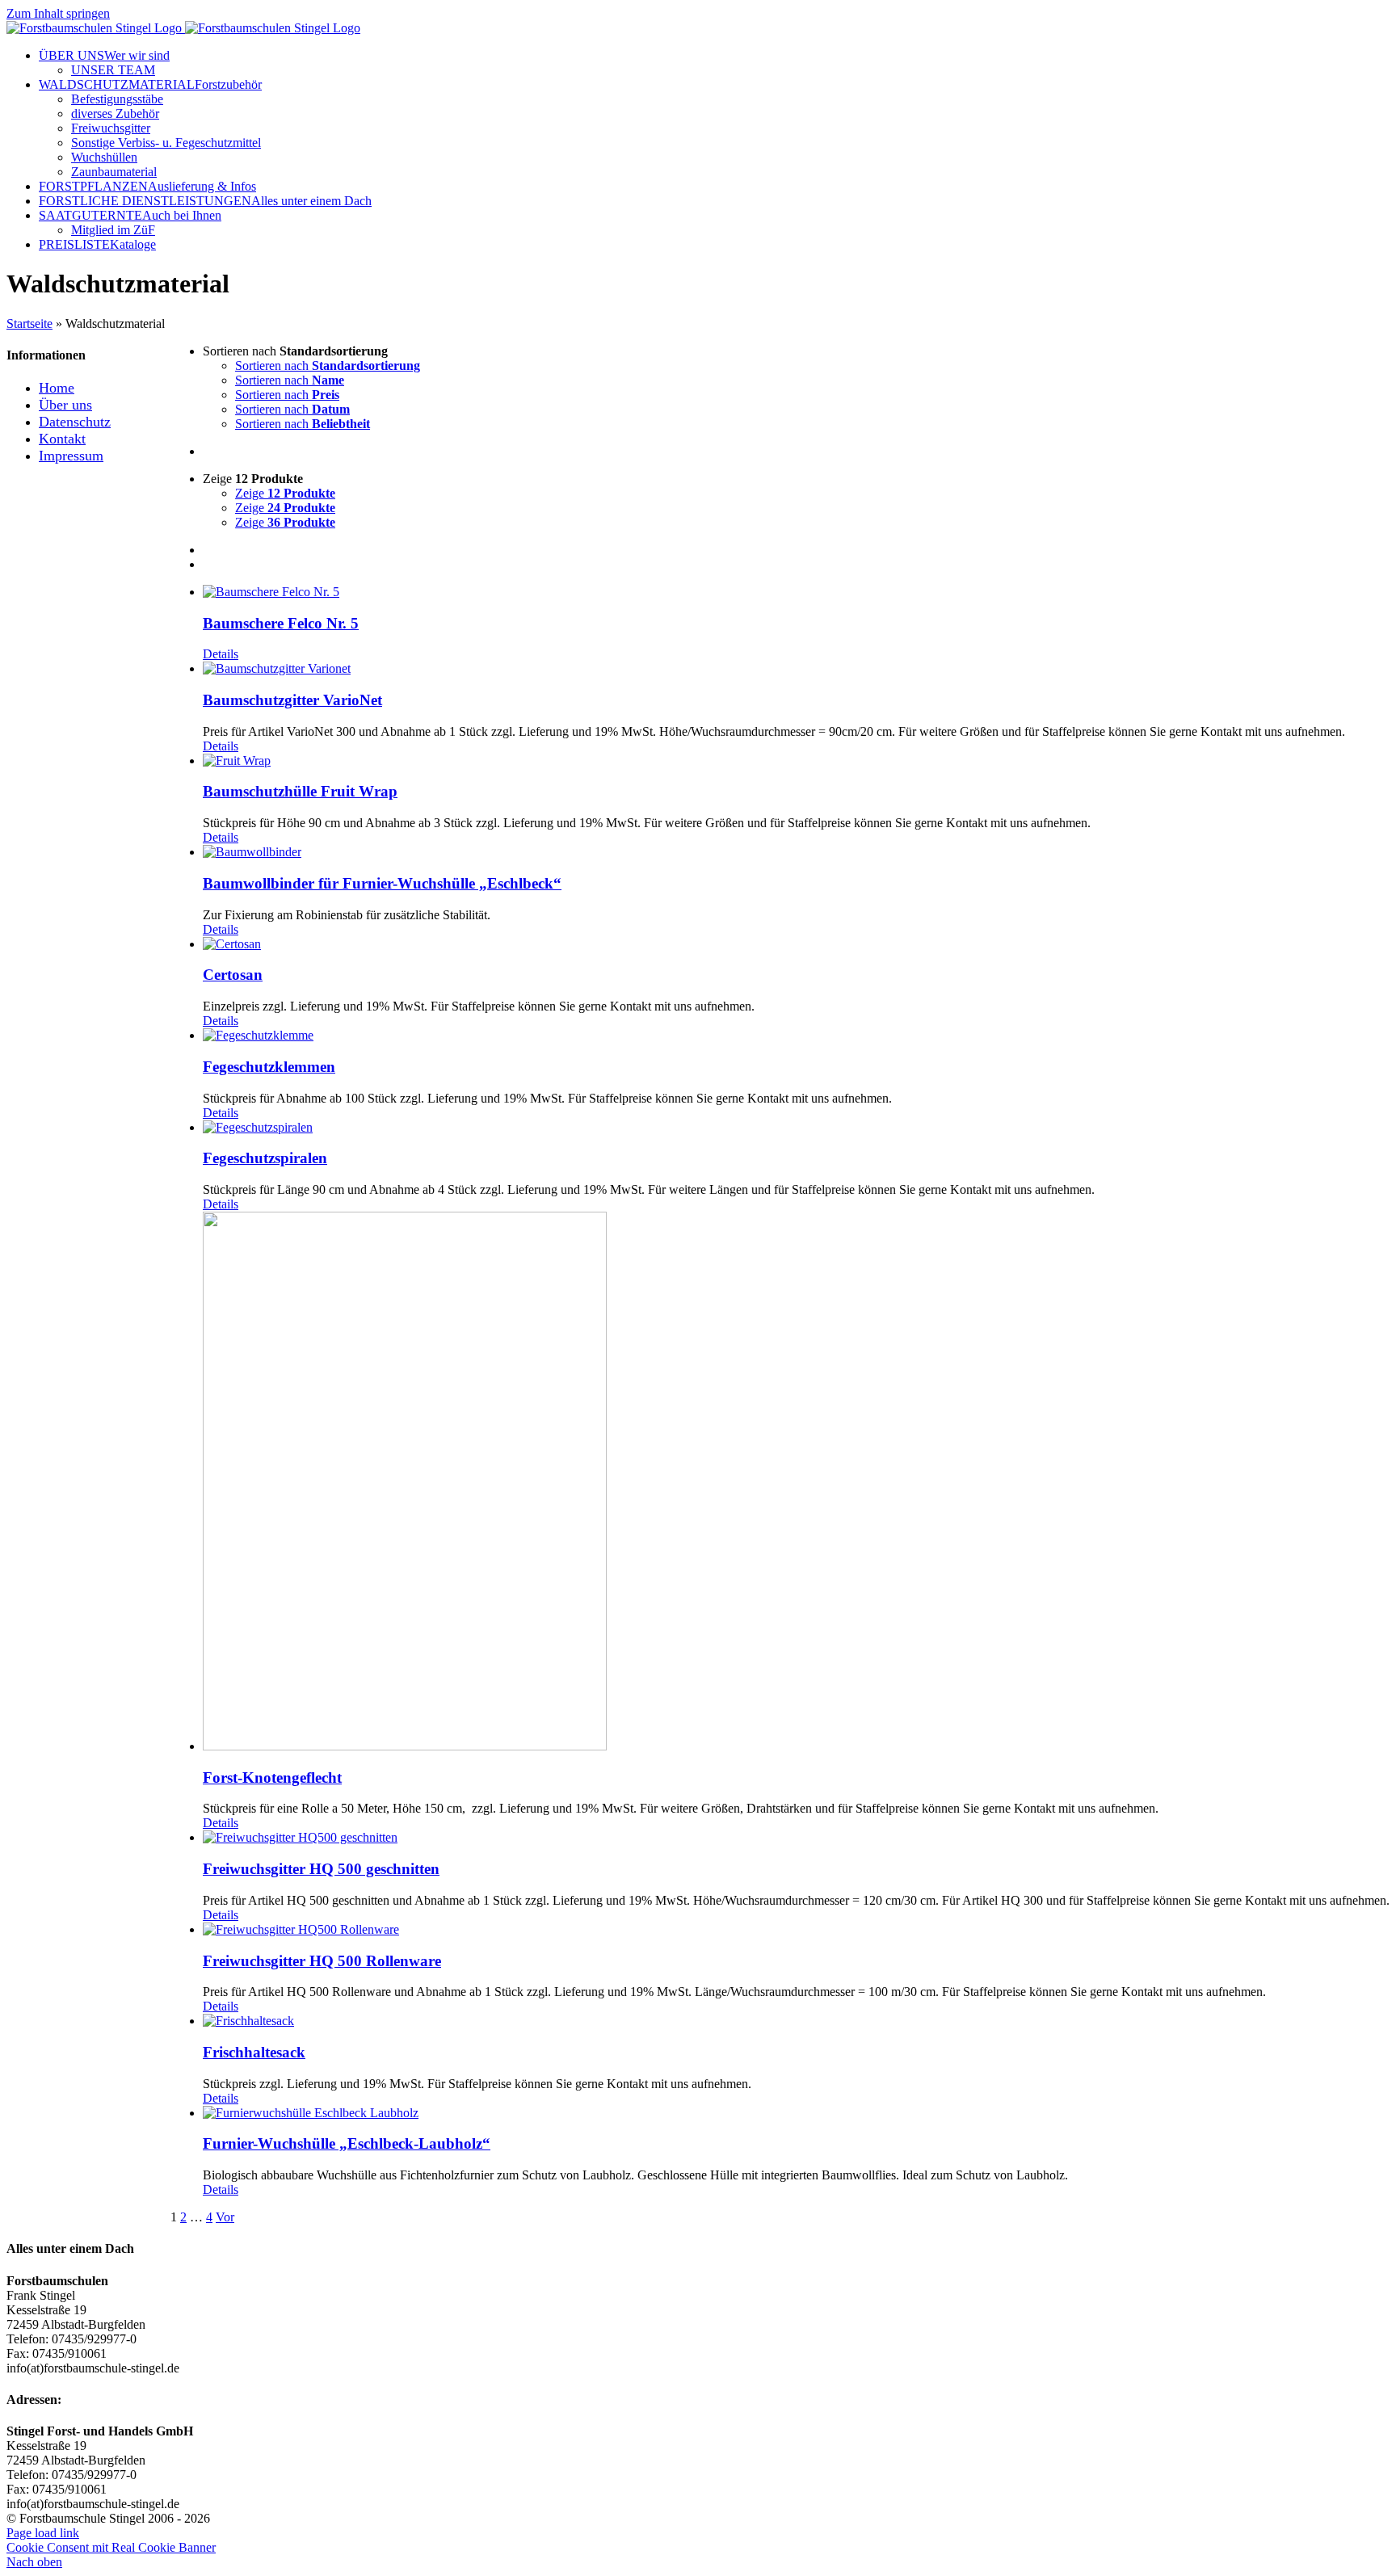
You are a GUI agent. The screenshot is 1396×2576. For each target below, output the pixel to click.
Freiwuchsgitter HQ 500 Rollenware (322, 1961)
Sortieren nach (328, 366)
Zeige (285, 493)
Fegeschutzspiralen (265, 1158)
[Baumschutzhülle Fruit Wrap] (796, 761)
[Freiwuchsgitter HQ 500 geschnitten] (796, 1838)
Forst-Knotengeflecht (272, 1778)
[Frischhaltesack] (796, 2021)
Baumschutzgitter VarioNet (292, 700)
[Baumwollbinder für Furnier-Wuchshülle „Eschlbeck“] (796, 852)
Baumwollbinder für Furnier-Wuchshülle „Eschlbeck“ (382, 883)
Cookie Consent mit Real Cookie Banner (111, 2547)
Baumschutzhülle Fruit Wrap (300, 791)
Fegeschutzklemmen (269, 1067)
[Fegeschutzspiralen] (796, 1128)
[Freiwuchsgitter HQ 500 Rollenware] (796, 1930)
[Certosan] (796, 944)
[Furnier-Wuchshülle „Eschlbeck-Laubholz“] (796, 2113)
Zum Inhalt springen (58, 13)
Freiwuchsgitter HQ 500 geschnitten (321, 1869)
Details (221, 654)
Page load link (43, 2533)
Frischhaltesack (254, 2052)
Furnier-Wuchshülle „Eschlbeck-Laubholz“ (347, 2143)
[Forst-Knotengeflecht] (796, 1483)
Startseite (29, 324)
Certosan (233, 975)
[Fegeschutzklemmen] (796, 1036)
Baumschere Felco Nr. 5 (281, 623)
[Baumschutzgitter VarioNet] (796, 669)
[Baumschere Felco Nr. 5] (796, 592)
